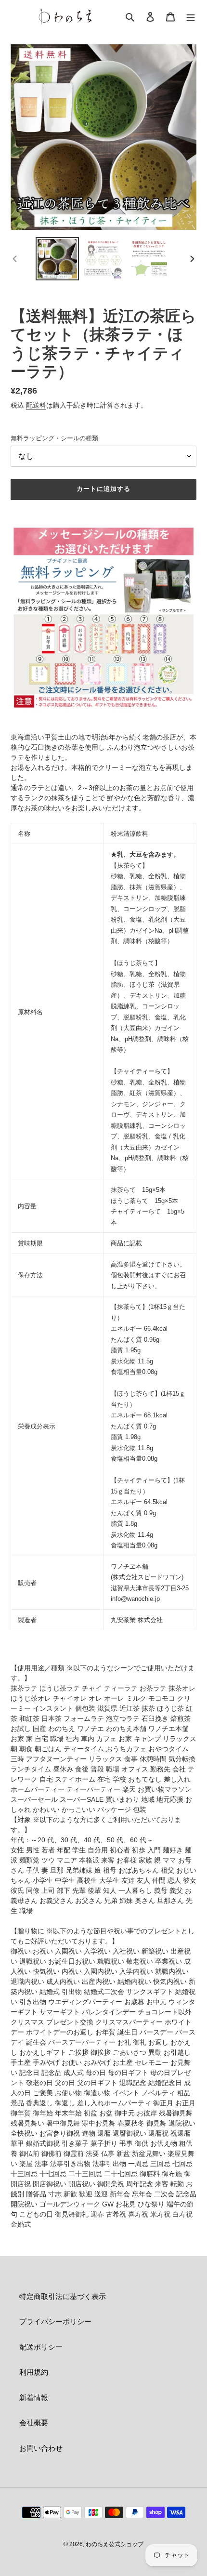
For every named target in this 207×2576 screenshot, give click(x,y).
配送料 (36, 405)
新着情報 (34, 2398)
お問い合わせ (41, 2448)
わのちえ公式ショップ (115, 2544)
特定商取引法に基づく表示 (63, 2296)
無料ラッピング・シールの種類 (54, 438)
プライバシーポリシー (55, 2321)
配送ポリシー (41, 2347)
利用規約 (34, 2372)
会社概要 (34, 2423)
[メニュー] (191, 17)
